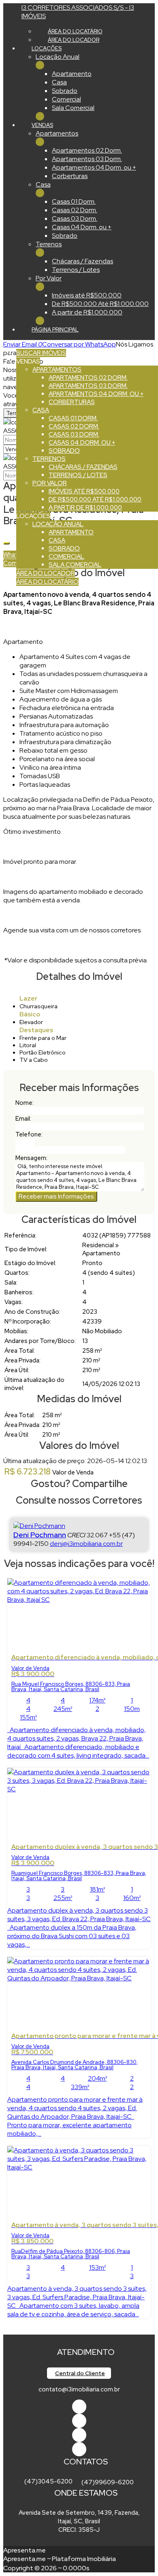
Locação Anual (58, 57)
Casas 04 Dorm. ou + (82, 227)
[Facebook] (79, 2407)
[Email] (79, 2435)
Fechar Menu (40, 116)
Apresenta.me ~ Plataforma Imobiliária (60, 2559)
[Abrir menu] (2, 344)
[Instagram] (79, 2449)
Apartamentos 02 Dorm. (87, 150)
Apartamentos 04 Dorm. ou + (94, 167)
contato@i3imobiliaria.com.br (79, 2389)
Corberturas (70, 176)
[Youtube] (79, 2421)
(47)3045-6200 (48, 2481)
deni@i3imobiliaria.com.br (86, 1544)
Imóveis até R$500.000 (87, 295)
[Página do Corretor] (39, 1526)
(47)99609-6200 (108, 2482)
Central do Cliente (80, 2373)
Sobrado (65, 91)
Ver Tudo (40, 65)
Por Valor (49, 278)
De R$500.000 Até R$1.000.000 (100, 304)
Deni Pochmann (40, 1535)
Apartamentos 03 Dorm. (87, 159)
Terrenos (49, 244)
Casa (59, 82)
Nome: (25, 1103)
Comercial (66, 99)
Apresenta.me (25, 2550)
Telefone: (29, 1134)
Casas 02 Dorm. (75, 210)
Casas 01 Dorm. (74, 201)
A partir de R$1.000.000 (87, 312)
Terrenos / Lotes (76, 270)
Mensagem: (31, 1158)
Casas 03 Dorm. (75, 218)
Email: (23, 1119)
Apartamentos (57, 133)
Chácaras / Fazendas (82, 261)
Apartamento (72, 74)
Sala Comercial (73, 108)
